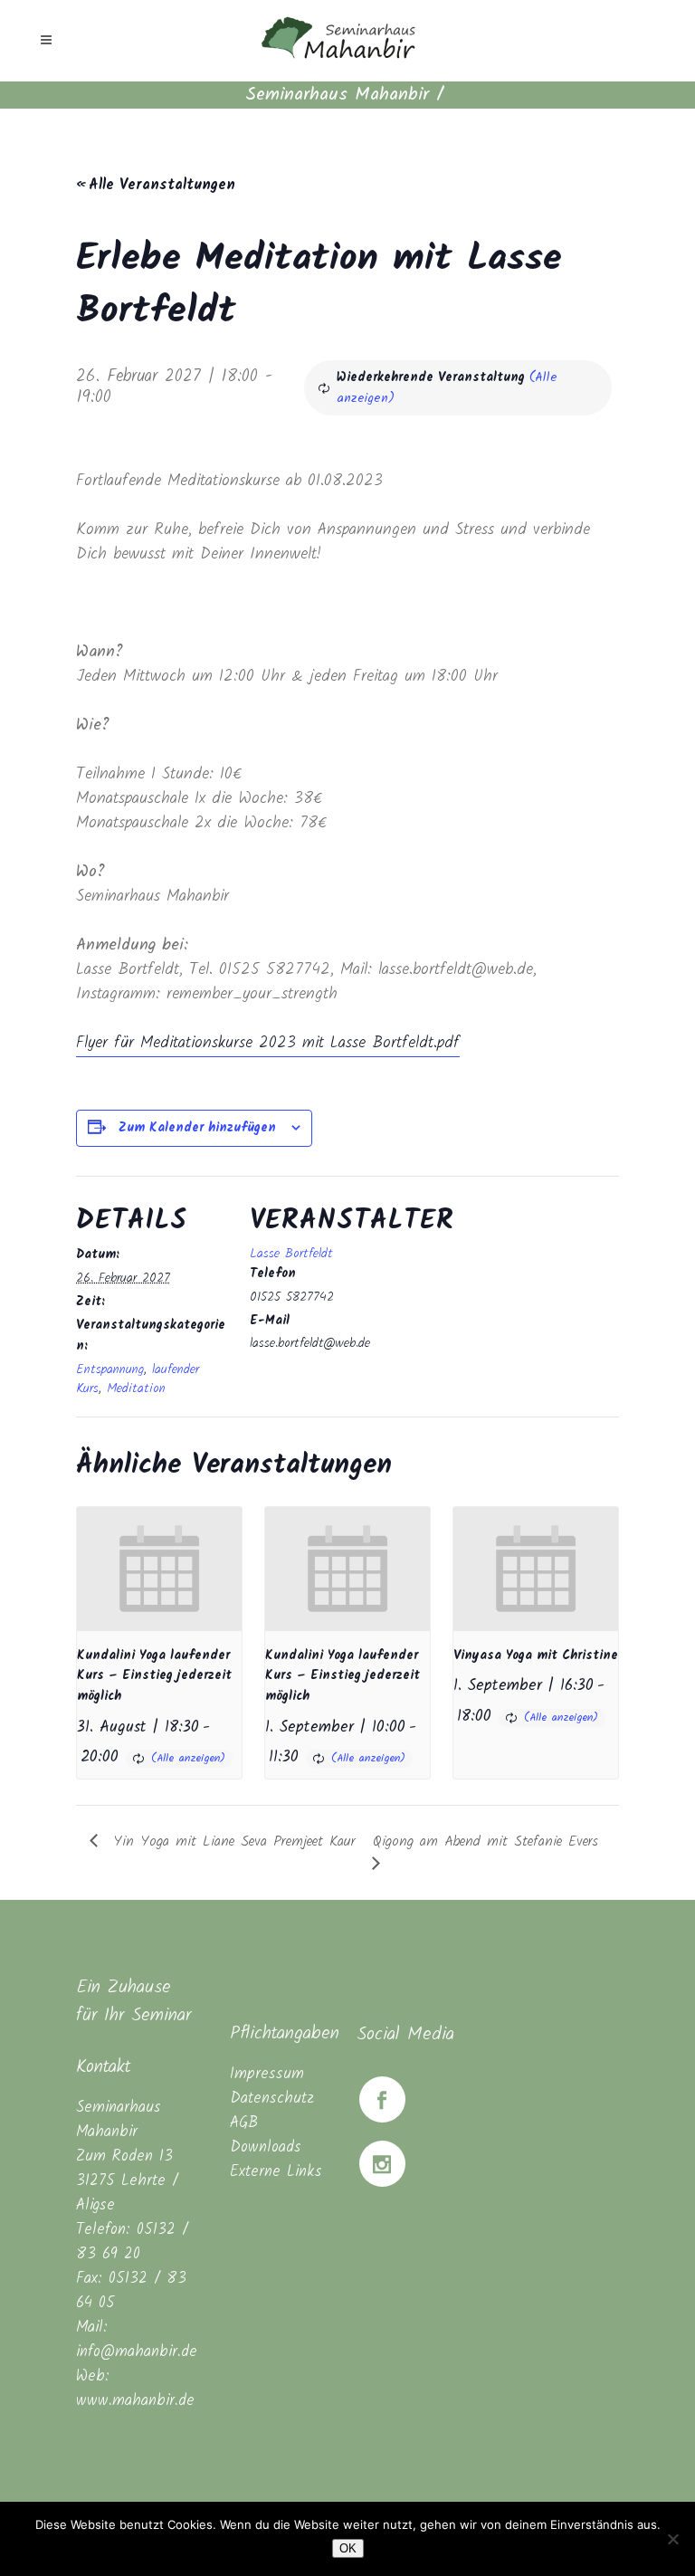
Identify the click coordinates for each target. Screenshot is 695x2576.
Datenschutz (272, 2099)
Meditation (136, 1388)
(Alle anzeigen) (188, 1758)
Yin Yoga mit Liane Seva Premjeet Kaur (231, 1841)
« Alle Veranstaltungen (156, 185)
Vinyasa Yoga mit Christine (536, 1655)
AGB (244, 2123)
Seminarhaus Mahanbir (337, 95)
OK (348, 2548)
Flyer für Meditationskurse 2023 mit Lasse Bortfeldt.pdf (268, 1043)
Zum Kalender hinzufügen (197, 1128)
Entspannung (110, 1369)
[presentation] (159, 1569)
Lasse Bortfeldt (291, 1254)
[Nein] (672, 2539)
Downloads (266, 2147)
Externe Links (276, 2172)
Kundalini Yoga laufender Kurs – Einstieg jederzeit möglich (154, 1676)
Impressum (267, 2074)
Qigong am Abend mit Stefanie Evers (486, 1841)
